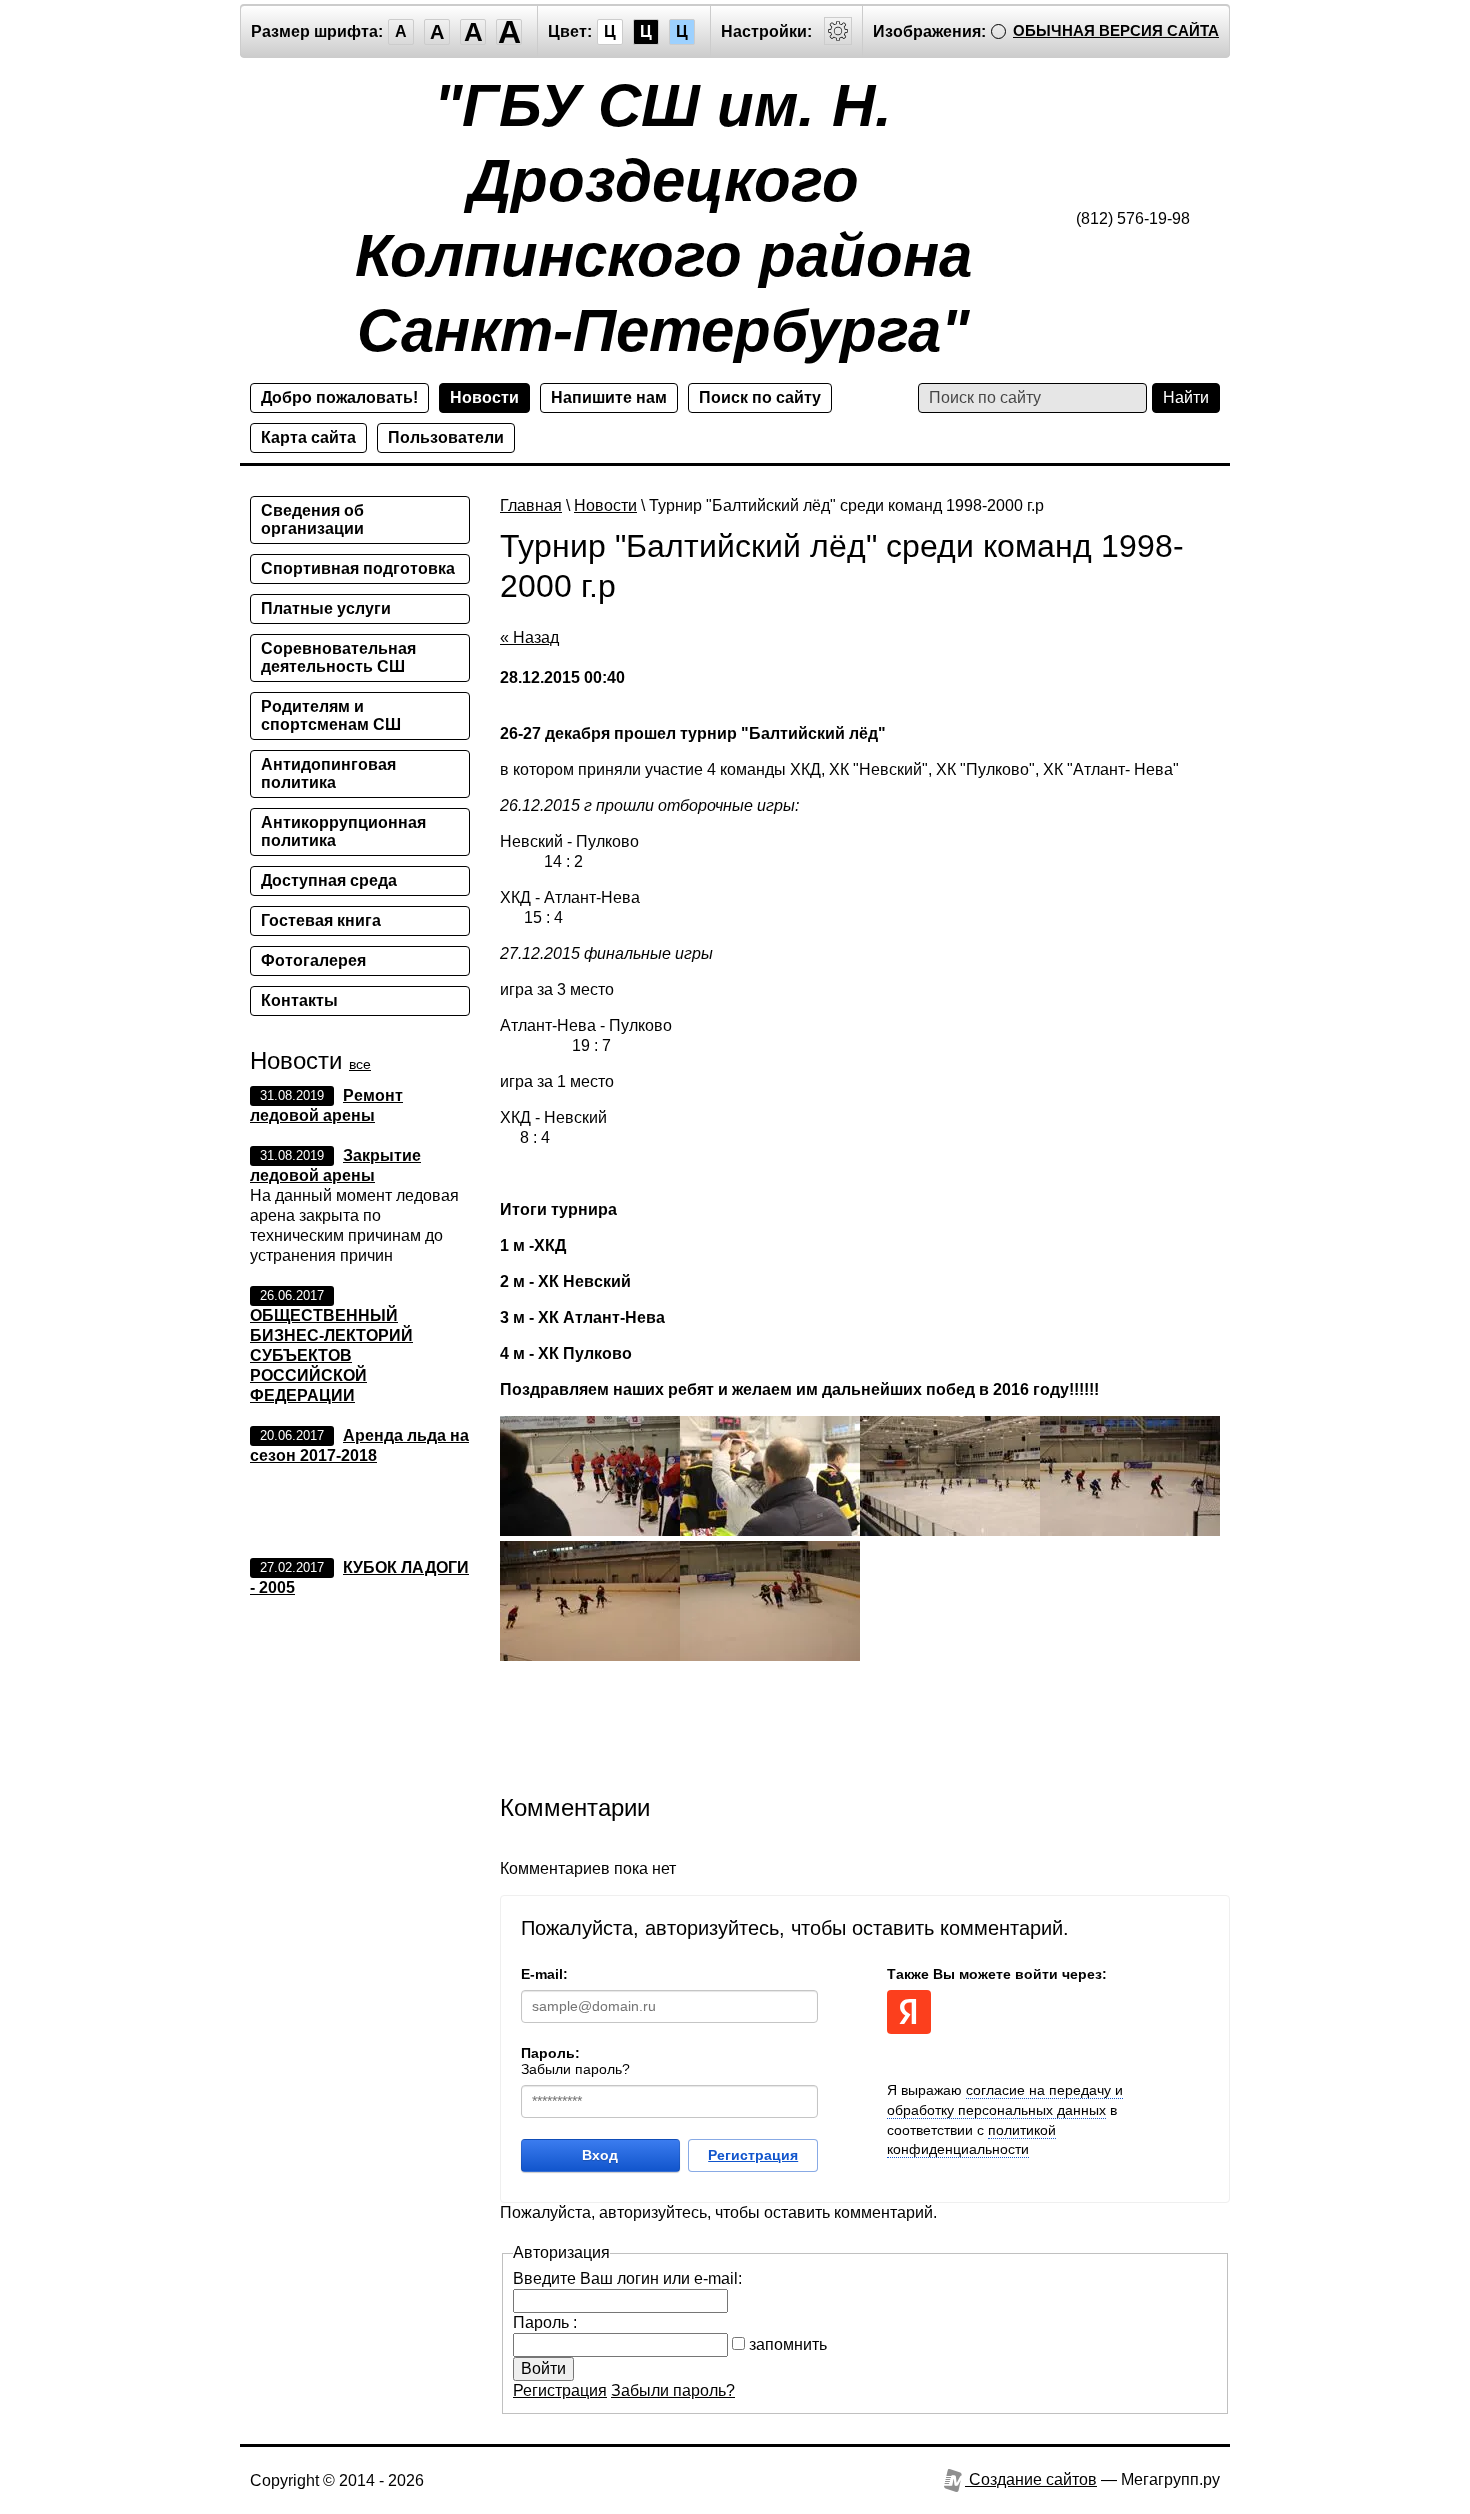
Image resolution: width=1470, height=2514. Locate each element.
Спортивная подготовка (358, 568)
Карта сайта (308, 437)
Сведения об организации (312, 519)
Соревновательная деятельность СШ (338, 657)
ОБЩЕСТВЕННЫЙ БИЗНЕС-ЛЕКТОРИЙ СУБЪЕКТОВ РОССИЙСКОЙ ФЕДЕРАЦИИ (331, 1355)
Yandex (909, 2012)
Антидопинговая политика (328, 773)
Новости (484, 397)
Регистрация (753, 2155)
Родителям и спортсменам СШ (331, 715)
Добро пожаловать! (339, 397)
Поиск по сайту (760, 397)
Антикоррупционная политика (343, 831)
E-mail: (544, 1974)
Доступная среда (329, 880)
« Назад (529, 637)
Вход (600, 2155)
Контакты (299, 1000)
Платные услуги (326, 608)
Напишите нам (609, 397)
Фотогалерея (313, 960)
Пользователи (446, 437)
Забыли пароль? (575, 2069)
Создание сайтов (1031, 2479)
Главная (531, 505)
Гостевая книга (321, 920)
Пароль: (550, 2053)
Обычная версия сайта (1116, 30)
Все (360, 1064)
